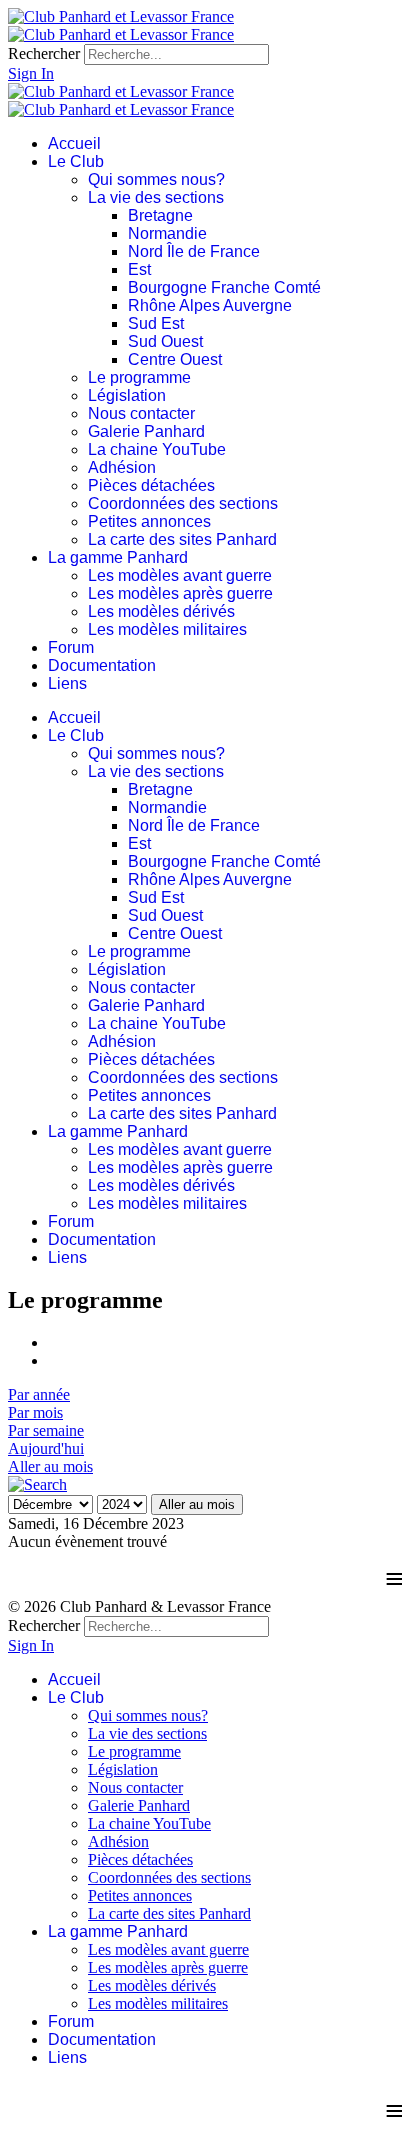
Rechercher (44, 53)
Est (139, 269)
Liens (67, 683)
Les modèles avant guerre (180, 575)
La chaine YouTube (157, 449)
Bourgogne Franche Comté (224, 287)
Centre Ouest (175, 359)
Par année (39, 1394)
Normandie (167, 233)
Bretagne (160, 215)
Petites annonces (149, 521)
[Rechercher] (37, 1484)
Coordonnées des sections (183, 503)
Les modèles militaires (167, 629)
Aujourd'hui (46, 1448)
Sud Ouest (165, 341)
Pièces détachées (151, 485)
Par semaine (46, 1430)
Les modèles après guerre (180, 593)
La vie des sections (156, 197)
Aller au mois (50, 1466)
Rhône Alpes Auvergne (210, 305)
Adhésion (122, 467)
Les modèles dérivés (161, 611)
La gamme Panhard (118, 557)
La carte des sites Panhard (182, 539)
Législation (127, 395)
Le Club (76, 161)
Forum (71, 647)
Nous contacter (141, 413)
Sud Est (156, 323)
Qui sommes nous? (156, 179)
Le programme (139, 377)
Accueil (74, 143)
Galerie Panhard (146, 431)
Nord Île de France (194, 251)
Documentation (102, 665)
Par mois (35, 1412)
